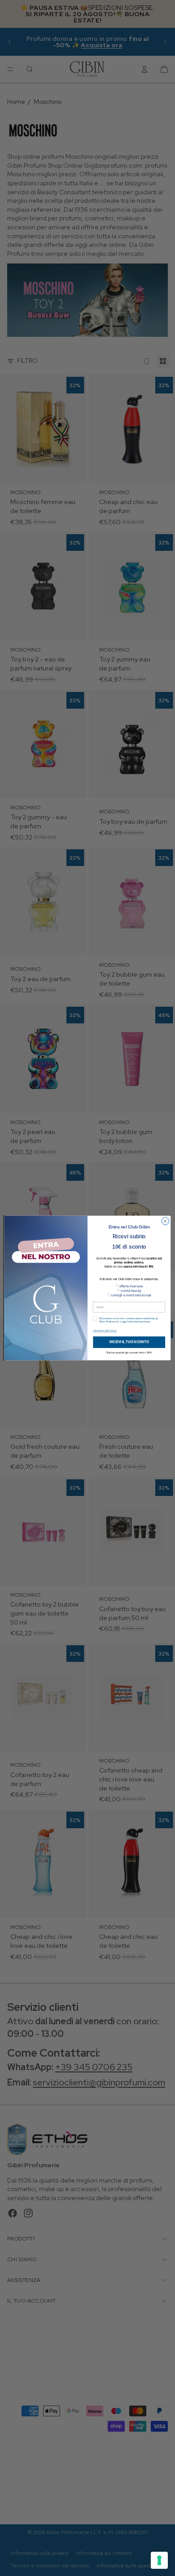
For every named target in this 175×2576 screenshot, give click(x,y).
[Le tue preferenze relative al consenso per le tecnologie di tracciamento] (159, 2560)
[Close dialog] (165, 1221)
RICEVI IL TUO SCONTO (129, 1342)
